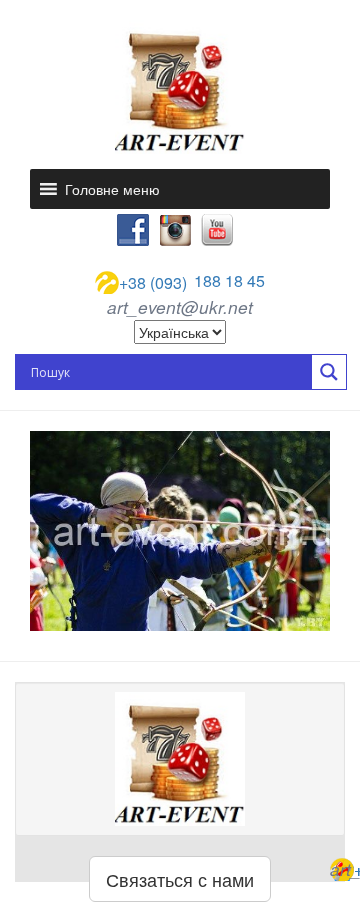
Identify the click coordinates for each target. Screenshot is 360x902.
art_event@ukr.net (180, 307)
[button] (112, 189)
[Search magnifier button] (329, 372)
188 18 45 (192, 282)
